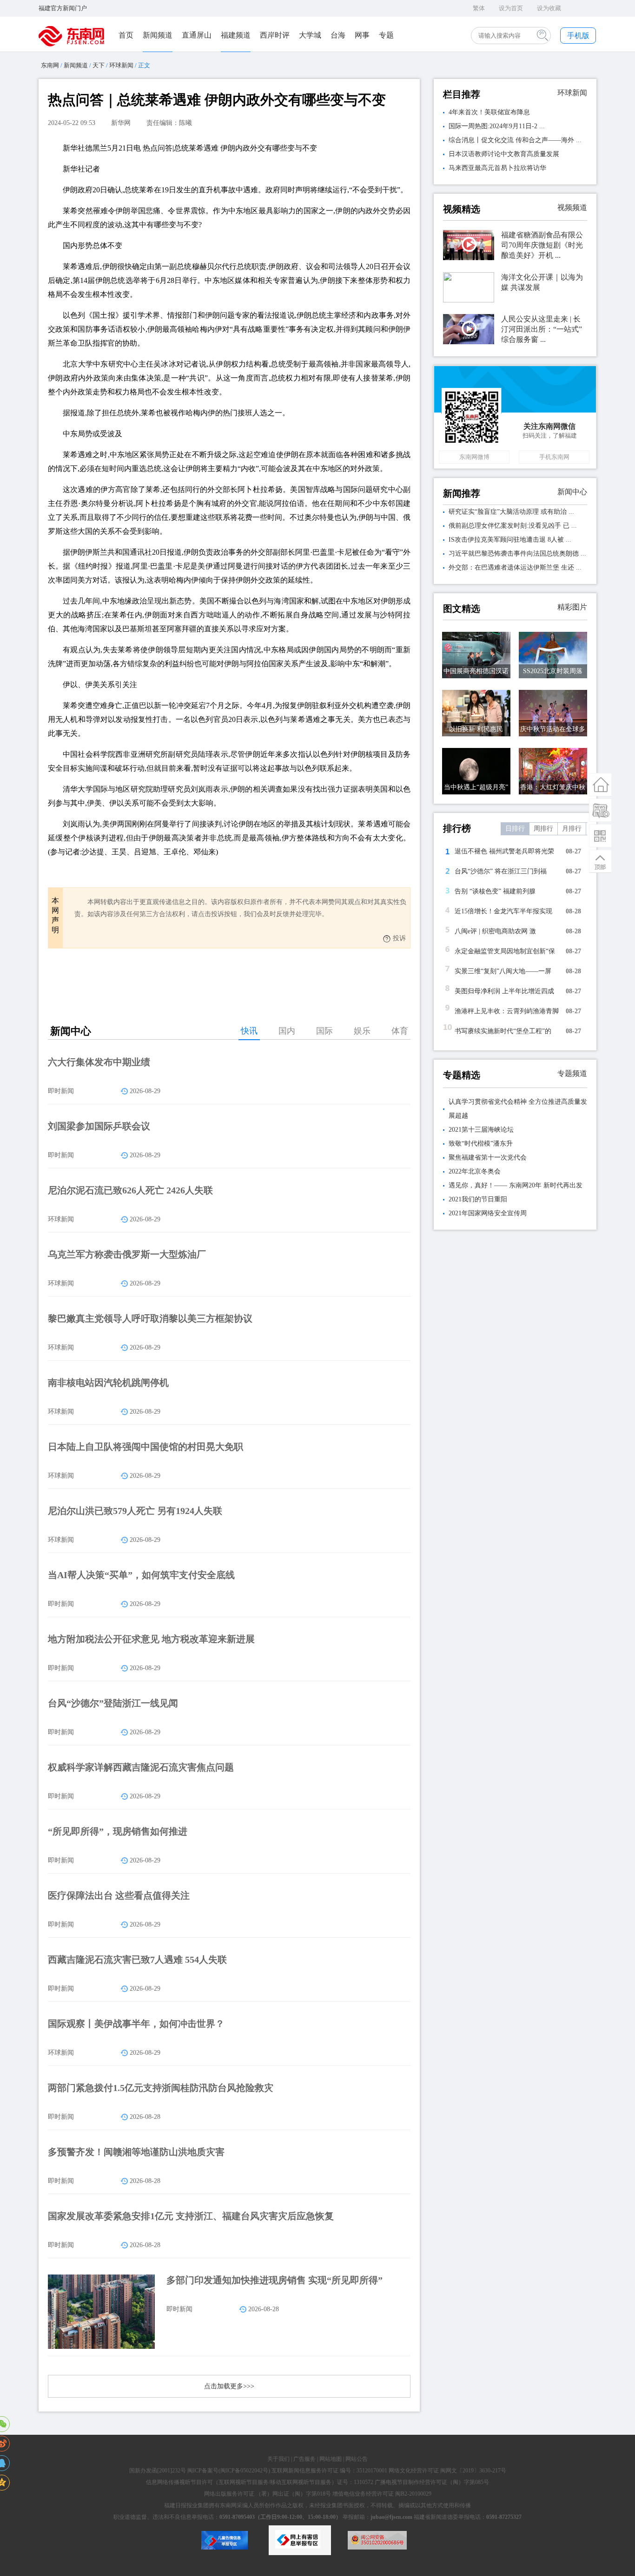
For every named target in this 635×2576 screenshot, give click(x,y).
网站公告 (357, 2459)
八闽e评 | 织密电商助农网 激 (495, 931)
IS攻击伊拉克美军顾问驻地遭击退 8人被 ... (510, 540)
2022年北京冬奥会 (475, 1171)
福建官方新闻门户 (63, 8)
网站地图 (331, 2459)
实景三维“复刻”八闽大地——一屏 (503, 971)
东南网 (50, 65)
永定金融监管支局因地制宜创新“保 (505, 951)
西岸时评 (275, 35)
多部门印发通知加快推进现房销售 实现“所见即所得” (275, 2280)
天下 (99, 65)
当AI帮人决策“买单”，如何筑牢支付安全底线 (141, 1575)
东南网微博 (474, 457)
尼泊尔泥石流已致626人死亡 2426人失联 (130, 1190)
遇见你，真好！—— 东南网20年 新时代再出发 (516, 1185)
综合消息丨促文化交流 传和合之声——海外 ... (515, 140)
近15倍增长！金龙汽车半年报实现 (503, 911)
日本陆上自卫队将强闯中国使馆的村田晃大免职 (146, 1447)
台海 (338, 35)
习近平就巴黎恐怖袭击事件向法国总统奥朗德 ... (517, 554)
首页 (126, 35)
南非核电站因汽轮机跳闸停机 (108, 1383)
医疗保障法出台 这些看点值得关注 (119, 1895)
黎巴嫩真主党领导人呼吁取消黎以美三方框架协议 (150, 1318)
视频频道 (572, 207)
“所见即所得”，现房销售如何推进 (118, 1831)
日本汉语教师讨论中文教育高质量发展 (504, 154)
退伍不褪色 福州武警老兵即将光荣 (504, 851)
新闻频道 (158, 35)
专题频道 (572, 1073)
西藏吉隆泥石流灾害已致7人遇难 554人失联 (137, 1960)
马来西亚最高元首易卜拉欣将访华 (497, 168)
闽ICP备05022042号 (244, 2471)
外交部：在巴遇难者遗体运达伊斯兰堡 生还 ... (515, 567)
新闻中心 (572, 492)
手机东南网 (554, 457)
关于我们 (278, 2459)
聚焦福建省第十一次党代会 (488, 1157)
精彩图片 (572, 607)
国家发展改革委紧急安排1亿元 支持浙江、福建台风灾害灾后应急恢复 (191, 2216)
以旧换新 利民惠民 (476, 729)
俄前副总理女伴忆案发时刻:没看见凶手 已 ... (513, 526)
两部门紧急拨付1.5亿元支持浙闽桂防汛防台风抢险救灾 (161, 2088)
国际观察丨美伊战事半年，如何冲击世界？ (136, 2024)
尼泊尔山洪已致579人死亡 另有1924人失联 (135, 1511)
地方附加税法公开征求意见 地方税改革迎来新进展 (151, 1639)
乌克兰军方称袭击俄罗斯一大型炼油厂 (127, 1254)
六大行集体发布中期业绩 (99, 1062)
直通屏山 (197, 35)
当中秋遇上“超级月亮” (476, 787)
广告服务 (304, 2459)
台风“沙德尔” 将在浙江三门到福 (501, 871)
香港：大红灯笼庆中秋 (553, 787)
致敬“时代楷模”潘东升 (481, 1144)
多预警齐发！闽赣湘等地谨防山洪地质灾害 (136, 2152)
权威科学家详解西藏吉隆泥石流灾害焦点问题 (141, 1767)
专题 (386, 35)
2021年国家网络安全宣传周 (488, 1213)
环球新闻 (121, 65)
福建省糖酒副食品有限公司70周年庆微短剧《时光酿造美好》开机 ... (542, 245)
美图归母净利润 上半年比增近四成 (504, 991)
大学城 (310, 35)
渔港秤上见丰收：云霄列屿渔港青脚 (507, 1011)
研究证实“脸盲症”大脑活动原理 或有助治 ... (511, 512)
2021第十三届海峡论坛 (481, 1130)
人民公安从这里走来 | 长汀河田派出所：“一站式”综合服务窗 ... (542, 329)
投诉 (399, 938)
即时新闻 (61, 1091)
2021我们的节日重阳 (478, 1199)
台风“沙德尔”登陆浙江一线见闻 (113, 1703)
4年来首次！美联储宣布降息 (489, 112)
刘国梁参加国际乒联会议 (99, 1126)
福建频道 (236, 35)
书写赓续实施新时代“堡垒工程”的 (503, 1031)
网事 (362, 35)
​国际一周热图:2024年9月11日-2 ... (497, 126)
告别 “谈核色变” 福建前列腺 (495, 891)
